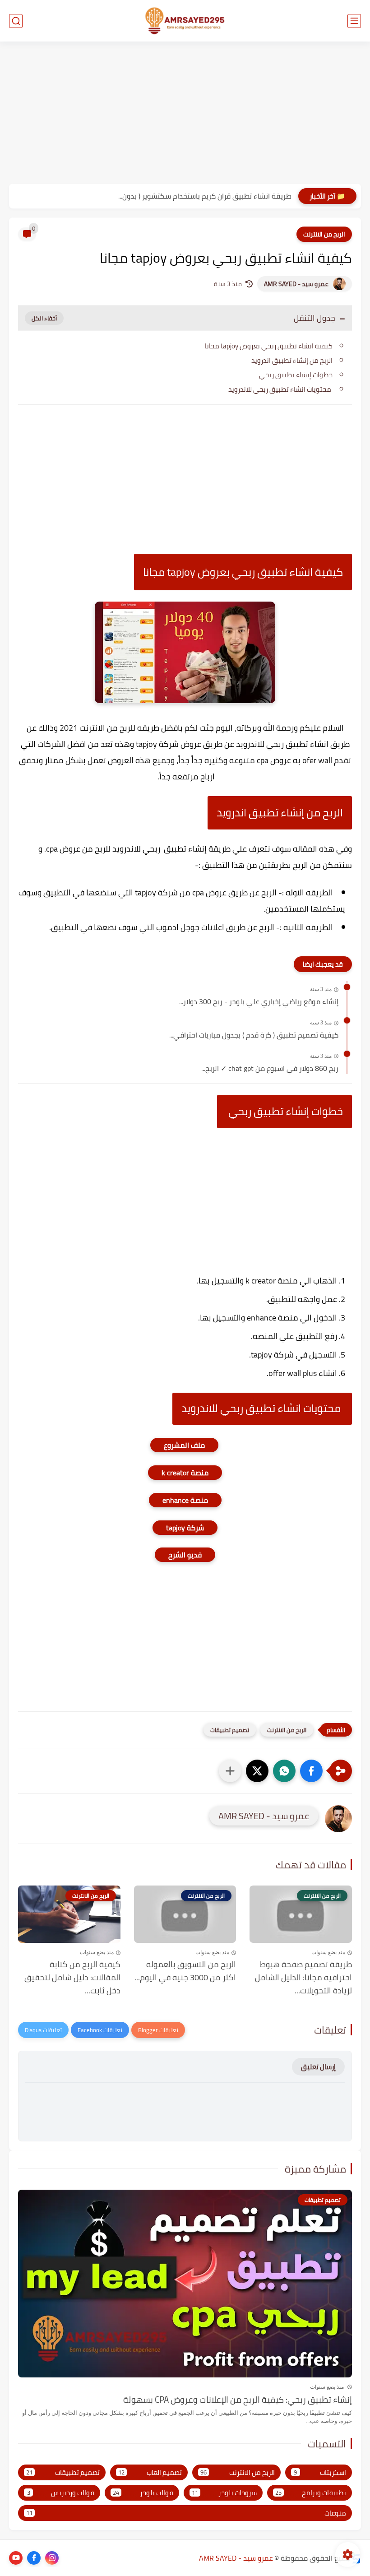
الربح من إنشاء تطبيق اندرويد (292, 360)
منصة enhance (185, 1500)
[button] (311, 1771)
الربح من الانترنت (324, 234)
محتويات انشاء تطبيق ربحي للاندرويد (280, 389)
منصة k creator (185, 1473)
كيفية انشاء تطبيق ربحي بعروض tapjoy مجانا (269, 346)
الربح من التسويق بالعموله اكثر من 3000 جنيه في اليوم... (185, 1971)
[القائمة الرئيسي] (354, 21)
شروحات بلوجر (224, 2493)
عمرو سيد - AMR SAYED (296, 284)
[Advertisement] (185, 114)
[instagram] (52, 2558)
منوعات (186, 2513)
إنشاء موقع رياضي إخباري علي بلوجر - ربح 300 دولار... (259, 1002)
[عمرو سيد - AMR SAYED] (185, 21)
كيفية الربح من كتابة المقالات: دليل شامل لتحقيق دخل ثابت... (72, 1978)
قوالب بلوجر (143, 2493)
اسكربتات (320, 2472)
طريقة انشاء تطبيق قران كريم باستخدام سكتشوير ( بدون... (205, 196)
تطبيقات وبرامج (311, 2493)
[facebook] (34, 2558)
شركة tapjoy (185, 1528)
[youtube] (16, 2558)
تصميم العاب (150, 2472)
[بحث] (16, 21)
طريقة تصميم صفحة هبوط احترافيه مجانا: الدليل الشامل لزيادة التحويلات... (303, 1978)
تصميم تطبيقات (230, 1730)
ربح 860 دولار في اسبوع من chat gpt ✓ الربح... (270, 1069)
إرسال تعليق (318, 2067)
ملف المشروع (184, 1445)
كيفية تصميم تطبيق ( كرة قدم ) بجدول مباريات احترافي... (254, 1035)
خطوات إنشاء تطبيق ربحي (295, 375)
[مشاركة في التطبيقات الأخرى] (230, 1771)
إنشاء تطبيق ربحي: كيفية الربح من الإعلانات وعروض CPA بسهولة (238, 2400)
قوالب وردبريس (61, 2493)
